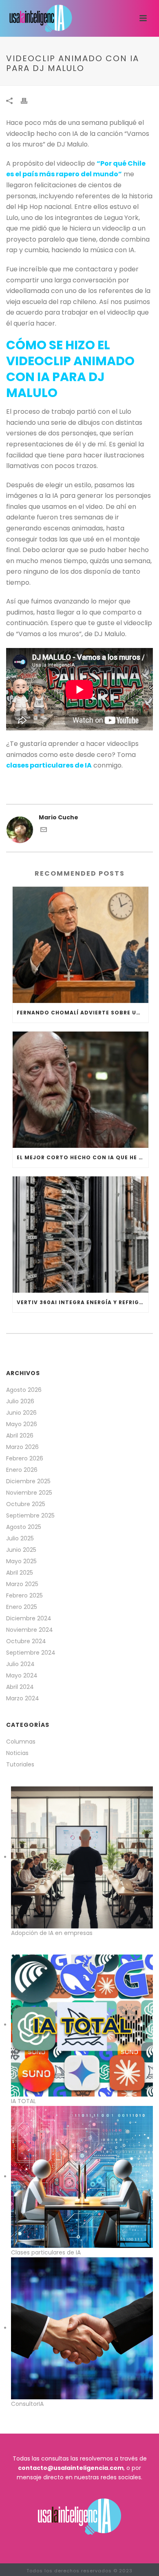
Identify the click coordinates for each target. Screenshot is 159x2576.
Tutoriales (20, 1764)
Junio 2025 (21, 1550)
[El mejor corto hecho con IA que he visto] (81, 1090)
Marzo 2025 (22, 1584)
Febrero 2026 (25, 1458)
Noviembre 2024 (30, 1630)
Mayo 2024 (22, 1675)
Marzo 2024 (23, 1698)
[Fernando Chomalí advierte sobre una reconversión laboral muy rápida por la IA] (81, 945)
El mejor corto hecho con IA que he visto (83, 1157)
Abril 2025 (20, 1573)
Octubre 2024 (26, 1641)
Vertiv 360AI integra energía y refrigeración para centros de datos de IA (83, 1302)
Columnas (21, 1742)
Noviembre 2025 (29, 1493)
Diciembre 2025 (28, 1481)
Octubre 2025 (26, 1504)
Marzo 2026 (22, 1447)
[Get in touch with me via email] (44, 831)
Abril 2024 (20, 1687)
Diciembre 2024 (29, 1618)
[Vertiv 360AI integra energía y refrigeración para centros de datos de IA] (81, 1235)
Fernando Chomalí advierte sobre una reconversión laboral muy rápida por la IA (83, 1013)
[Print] (28, 101)
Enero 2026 (22, 1470)
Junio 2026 (21, 1413)
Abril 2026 (20, 1436)
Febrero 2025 (24, 1595)
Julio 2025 (20, 1538)
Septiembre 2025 (30, 1515)
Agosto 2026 (24, 1390)
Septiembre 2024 (31, 1653)
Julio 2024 (20, 1664)
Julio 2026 (20, 1401)
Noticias (17, 1753)
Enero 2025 (22, 1607)
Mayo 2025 (21, 1561)
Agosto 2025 (24, 1527)
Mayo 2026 (22, 1424)
